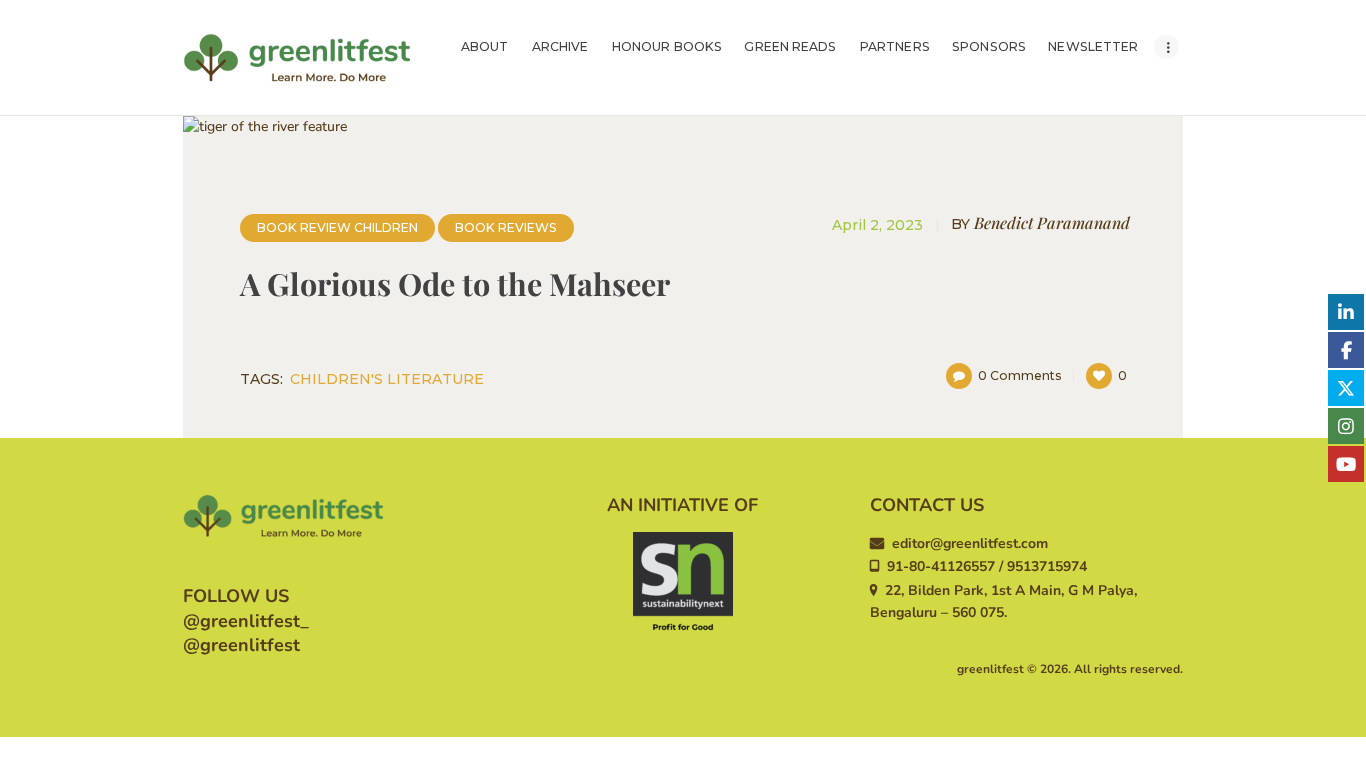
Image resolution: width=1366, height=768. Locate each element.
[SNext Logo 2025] (683, 582)
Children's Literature (387, 379)
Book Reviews (506, 227)
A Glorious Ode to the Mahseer (455, 284)
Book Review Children (337, 227)
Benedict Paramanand (1040, 223)
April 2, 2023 (877, 225)
